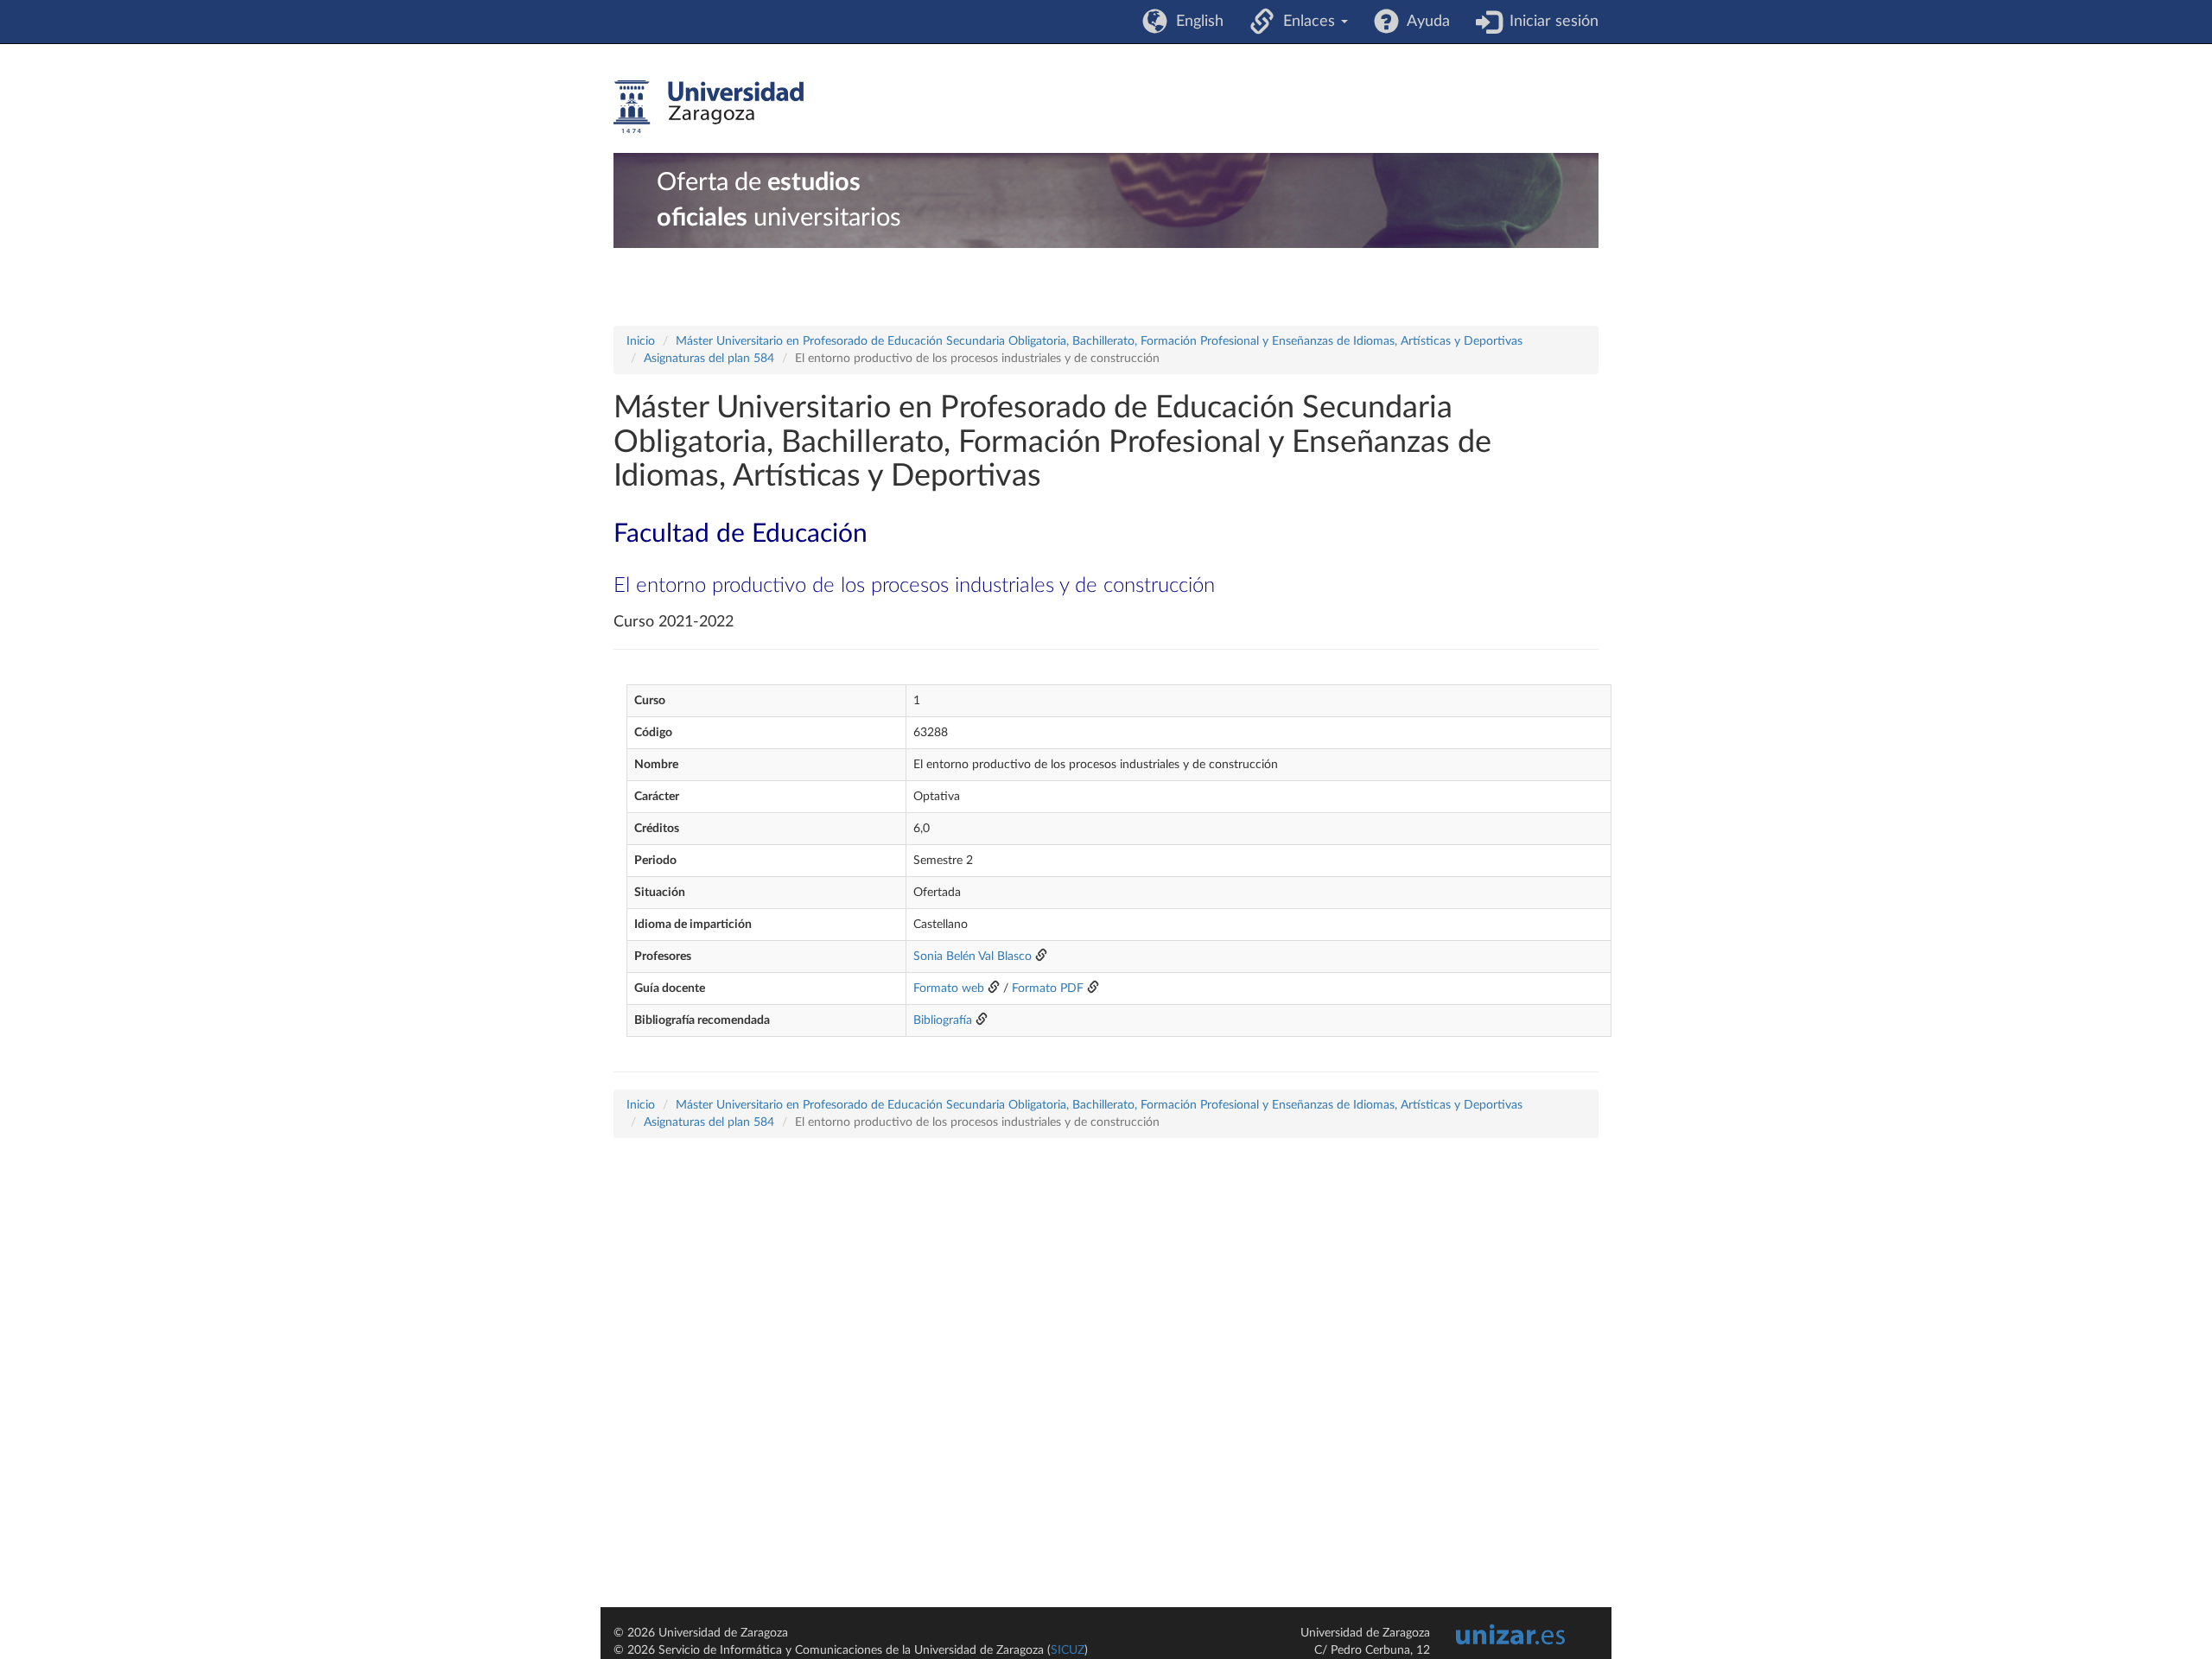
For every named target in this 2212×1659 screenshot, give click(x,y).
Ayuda (1424, 22)
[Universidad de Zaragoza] (709, 107)
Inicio (641, 341)
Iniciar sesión (1550, 22)
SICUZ (1068, 1650)
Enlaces (1307, 22)
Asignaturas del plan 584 (709, 359)
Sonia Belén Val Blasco (973, 957)
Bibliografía (943, 1020)
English (1195, 22)
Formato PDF (1048, 988)
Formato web (949, 988)
